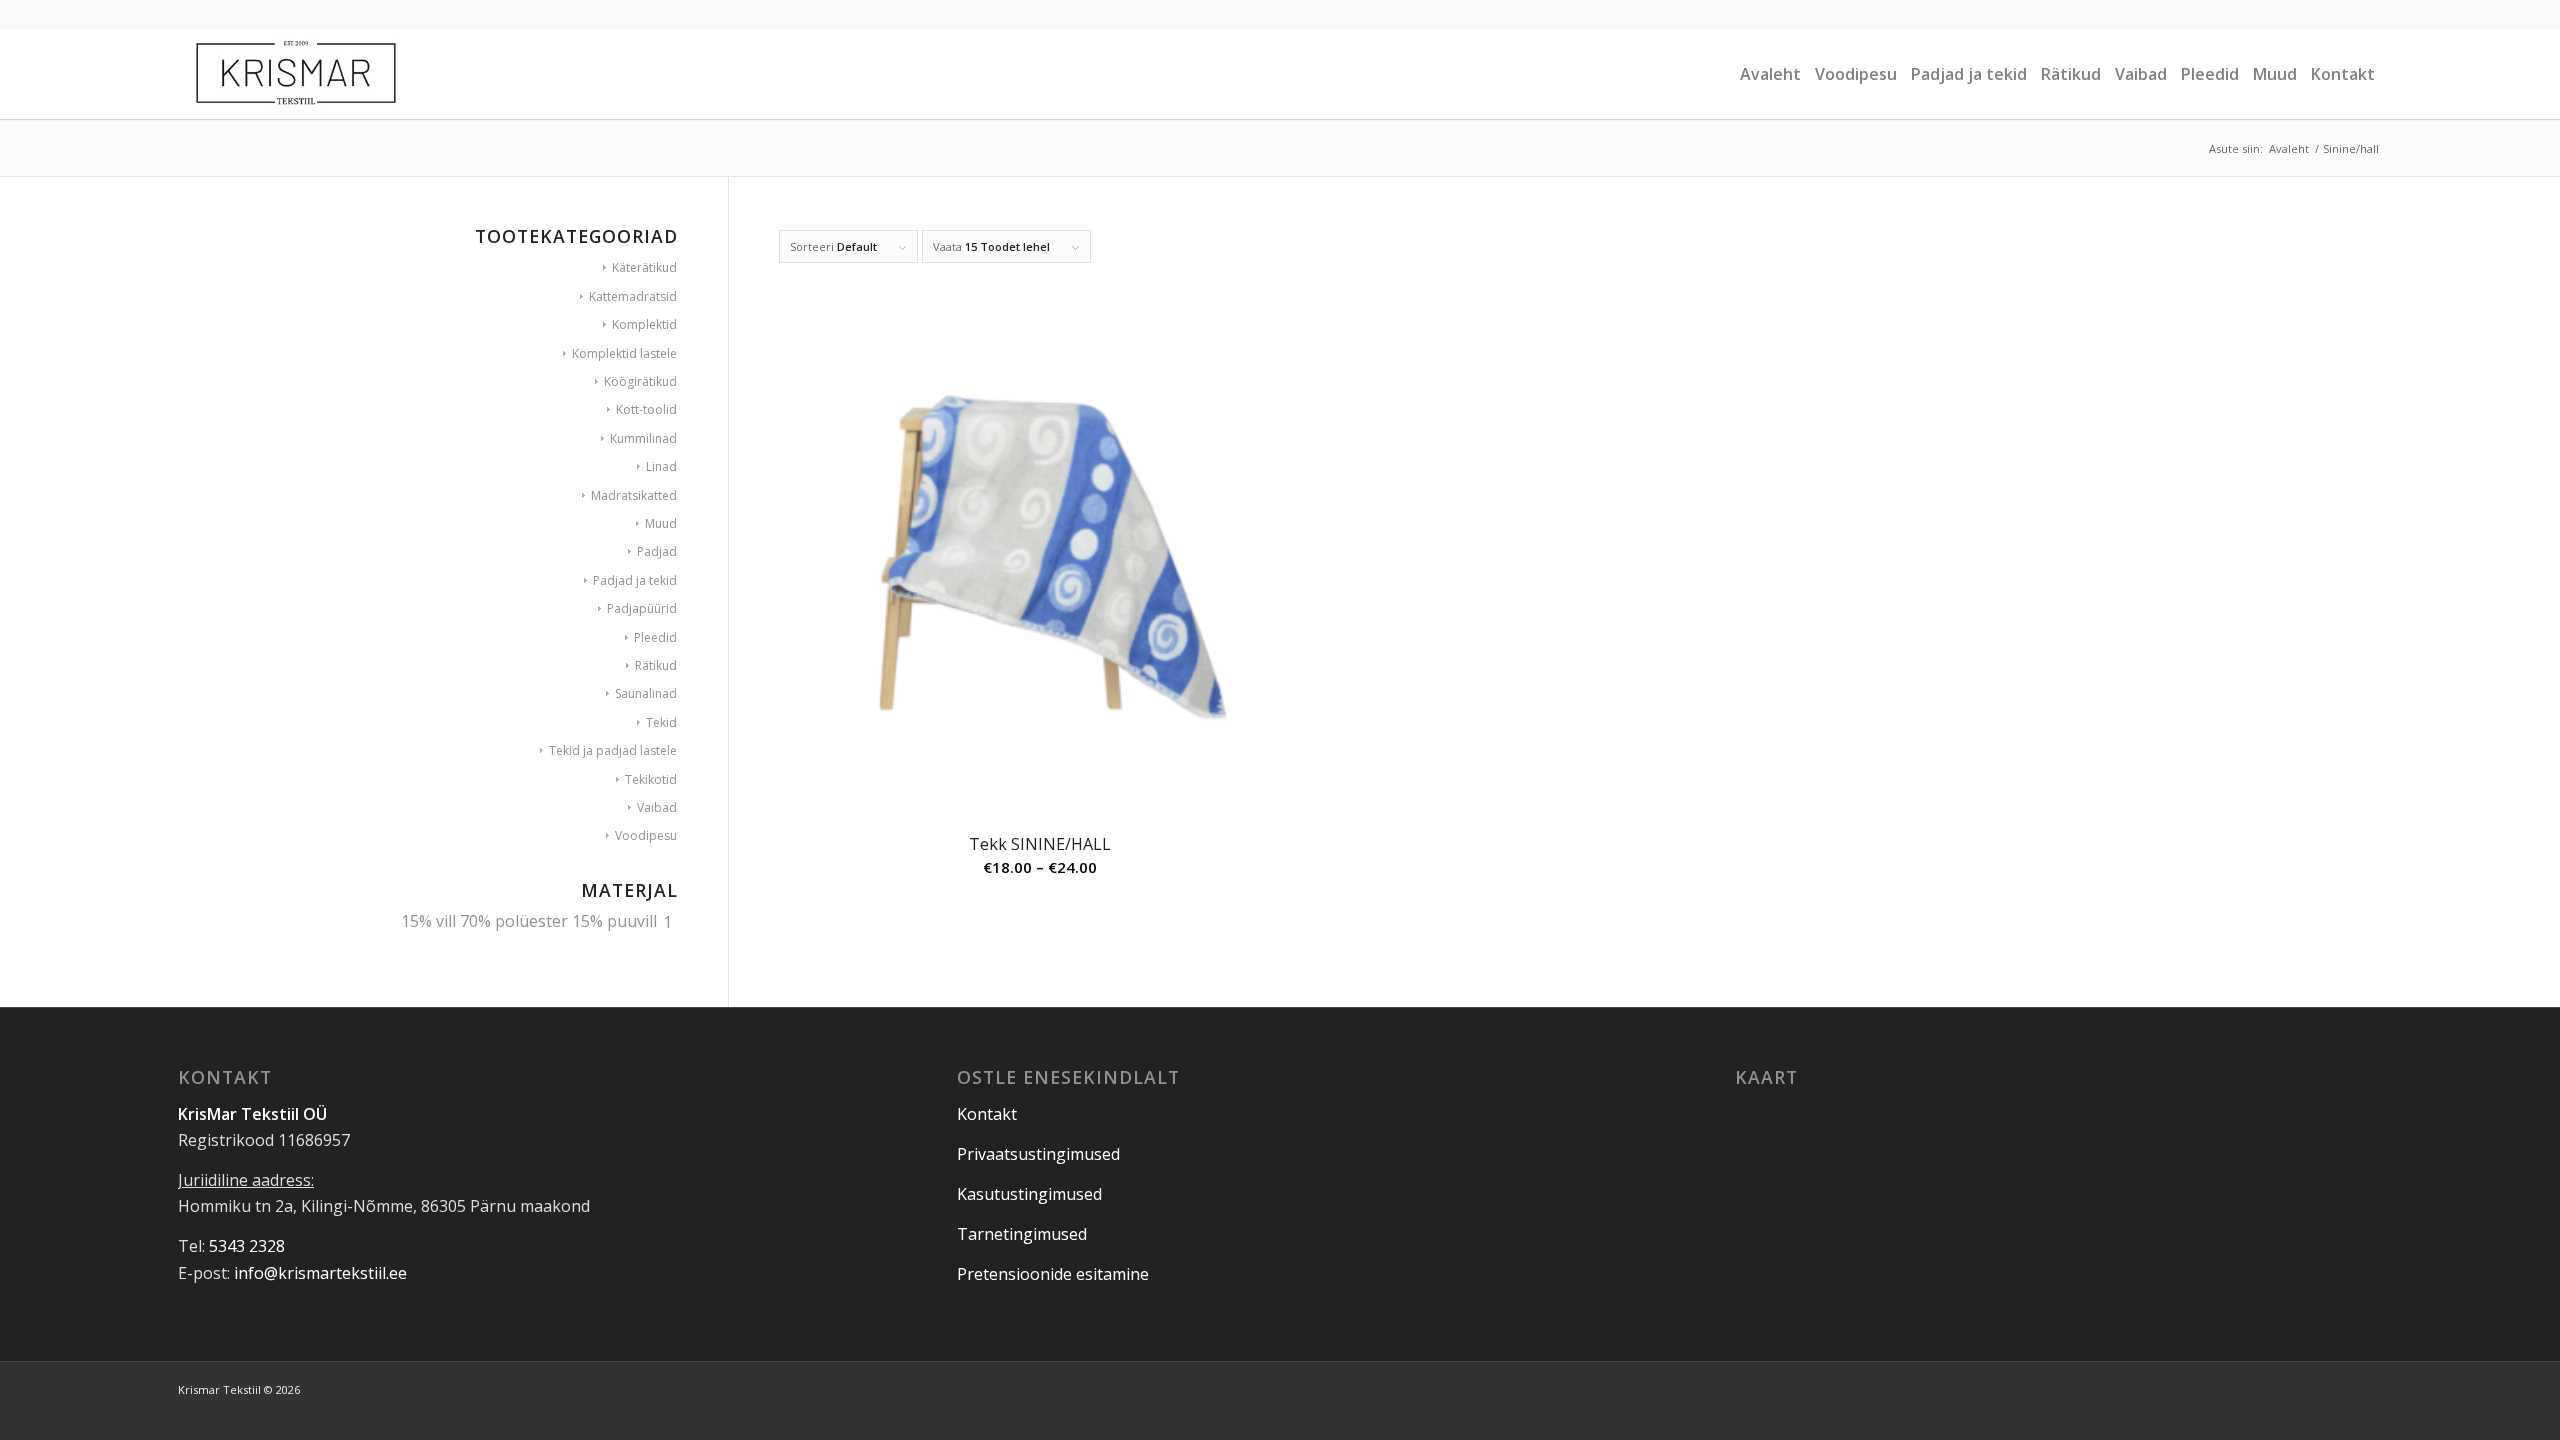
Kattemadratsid (633, 296)
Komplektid (644, 324)
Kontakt (987, 1114)
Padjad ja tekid (635, 580)
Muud (661, 523)
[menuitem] (1770, 74)
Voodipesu (646, 835)
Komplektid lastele (624, 353)
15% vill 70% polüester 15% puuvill (529, 921)
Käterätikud (644, 267)
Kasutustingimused (1029, 1194)
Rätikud (656, 665)
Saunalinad (646, 693)
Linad (661, 466)
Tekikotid (651, 779)
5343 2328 (247, 1246)
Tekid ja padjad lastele (613, 750)
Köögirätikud (640, 381)
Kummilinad (643, 438)
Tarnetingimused (1022, 1234)
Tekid (661, 722)
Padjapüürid (642, 608)
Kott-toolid (646, 409)
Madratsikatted (634, 495)
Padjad (657, 551)
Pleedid (655, 637)
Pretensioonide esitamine (1053, 1274)
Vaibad (657, 807)
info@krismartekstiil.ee (320, 1273)
